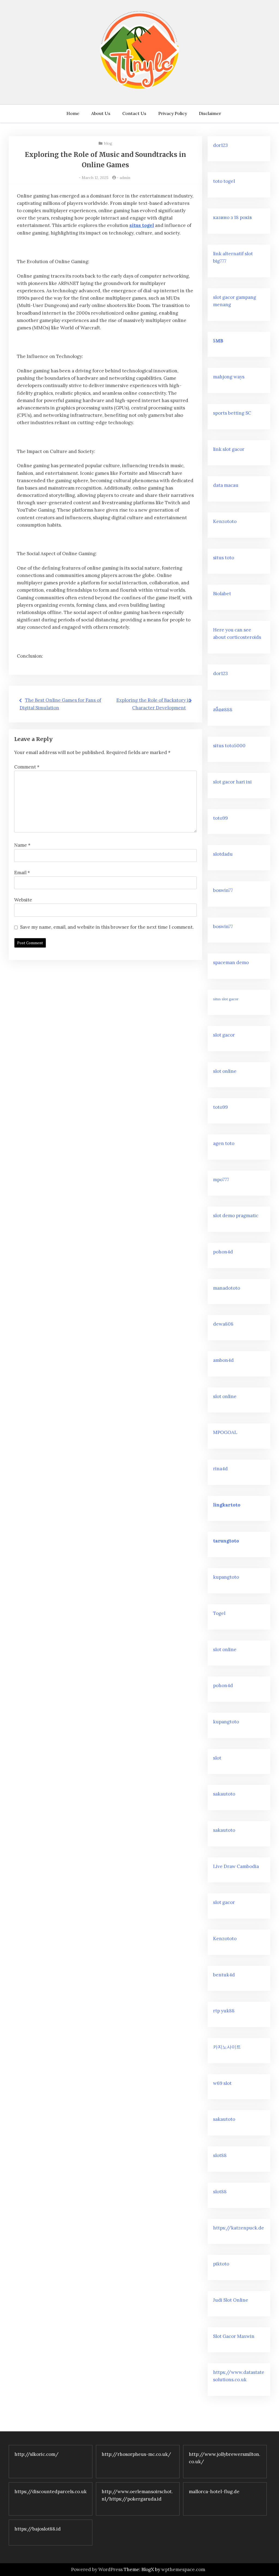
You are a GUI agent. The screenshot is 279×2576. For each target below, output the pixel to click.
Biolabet (222, 594)
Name (22, 845)
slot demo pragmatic (236, 1216)
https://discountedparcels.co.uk (51, 2492)
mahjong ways (229, 377)
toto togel (224, 181)
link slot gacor (229, 449)
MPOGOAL (225, 1432)
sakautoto (224, 1794)
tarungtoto (226, 1541)
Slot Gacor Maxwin (234, 2336)
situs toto (224, 558)
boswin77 (223, 890)
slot (217, 1758)
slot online (225, 1071)
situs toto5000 (229, 746)
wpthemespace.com (183, 2569)
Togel (219, 1613)
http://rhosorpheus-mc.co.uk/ (136, 2454)
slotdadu (223, 854)
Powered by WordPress (97, 2569)
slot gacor (224, 1035)
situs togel (142, 225)
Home (73, 113)
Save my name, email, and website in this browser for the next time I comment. (107, 927)
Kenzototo (225, 521)
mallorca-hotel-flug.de (214, 2492)
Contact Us (134, 113)
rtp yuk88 (224, 2011)
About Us (101, 113)
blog (108, 143)
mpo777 (221, 1180)
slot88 (220, 2155)
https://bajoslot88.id (38, 2529)
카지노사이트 (227, 2047)
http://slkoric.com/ (37, 2454)
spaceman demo (231, 962)
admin (125, 178)
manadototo (227, 1288)
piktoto (221, 2264)
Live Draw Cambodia (236, 1866)
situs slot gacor (226, 999)
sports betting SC (232, 413)
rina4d (220, 1469)
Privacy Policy (173, 113)
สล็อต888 (223, 710)
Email (22, 873)
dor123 (220, 145)
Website (23, 900)
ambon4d (223, 1360)
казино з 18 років (232, 217)
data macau (226, 485)
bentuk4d (224, 1975)
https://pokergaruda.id (135, 2499)
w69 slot (222, 2083)
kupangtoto (226, 1577)
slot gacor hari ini (232, 782)
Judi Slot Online (231, 2300)
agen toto (224, 1143)
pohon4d (223, 1252)
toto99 (220, 818)
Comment (27, 767)
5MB (218, 341)
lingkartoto (227, 1505)
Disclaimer (210, 113)
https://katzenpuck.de (239, 2228)
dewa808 (223, 1324)
